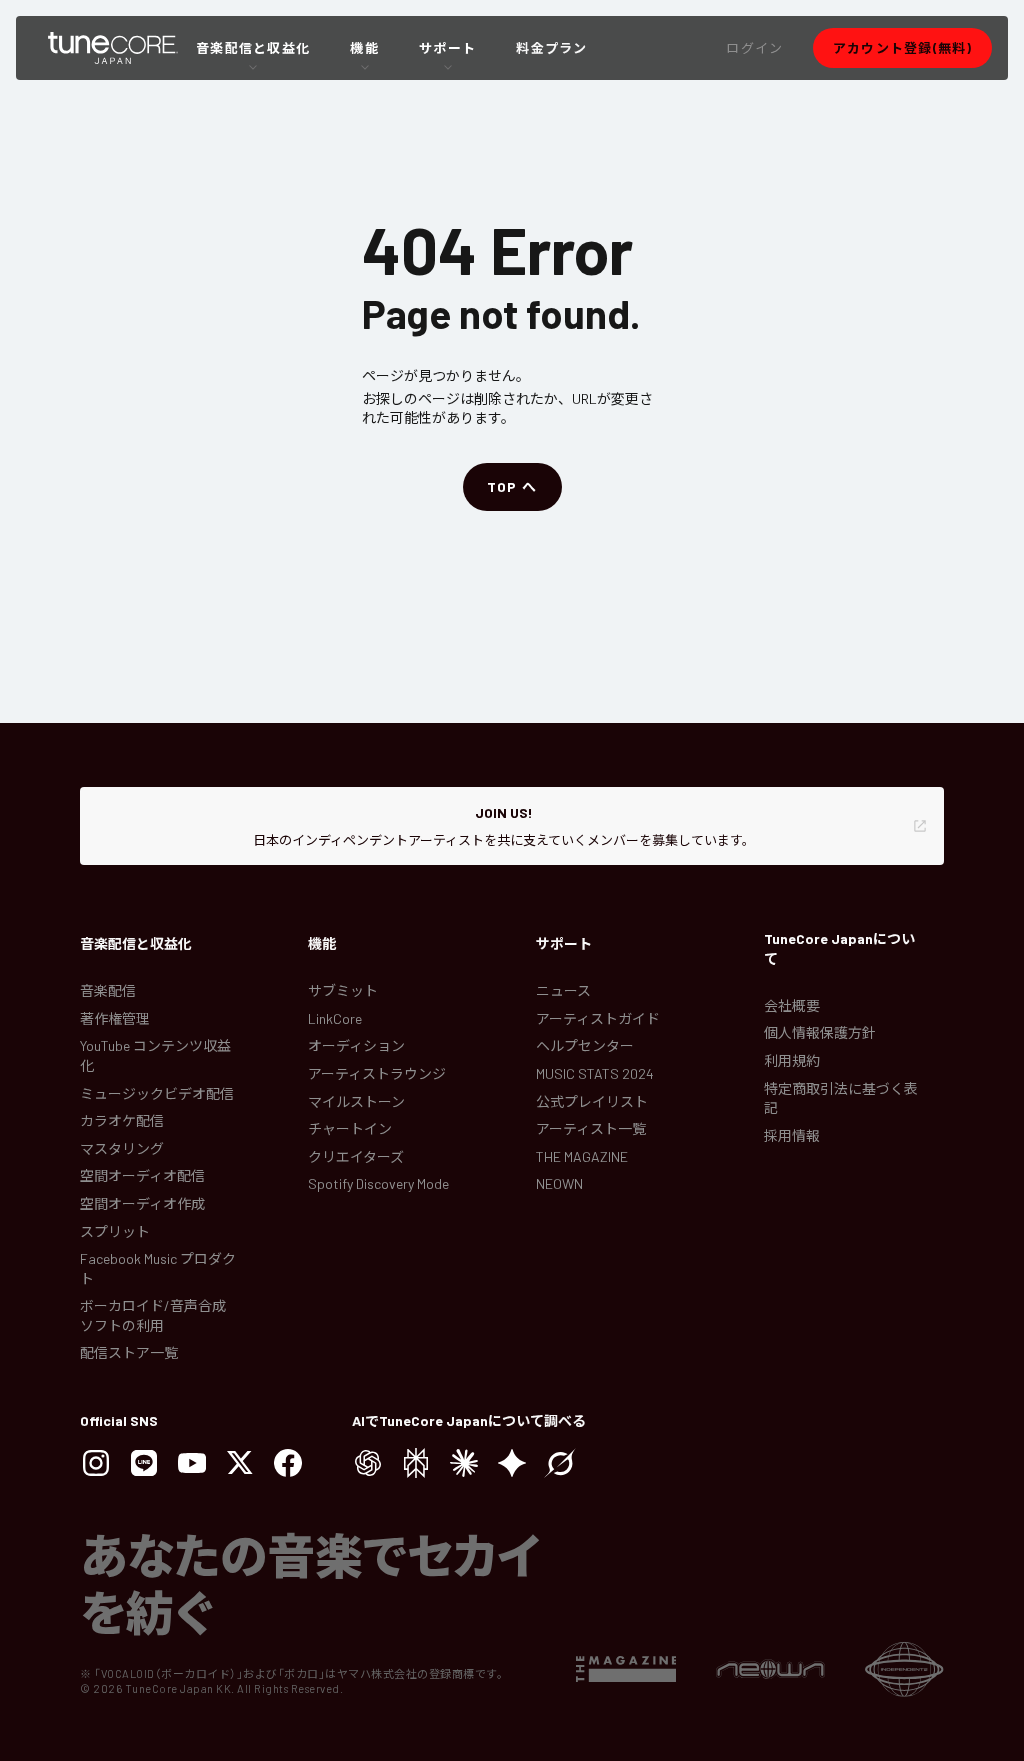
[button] (754, 48)
